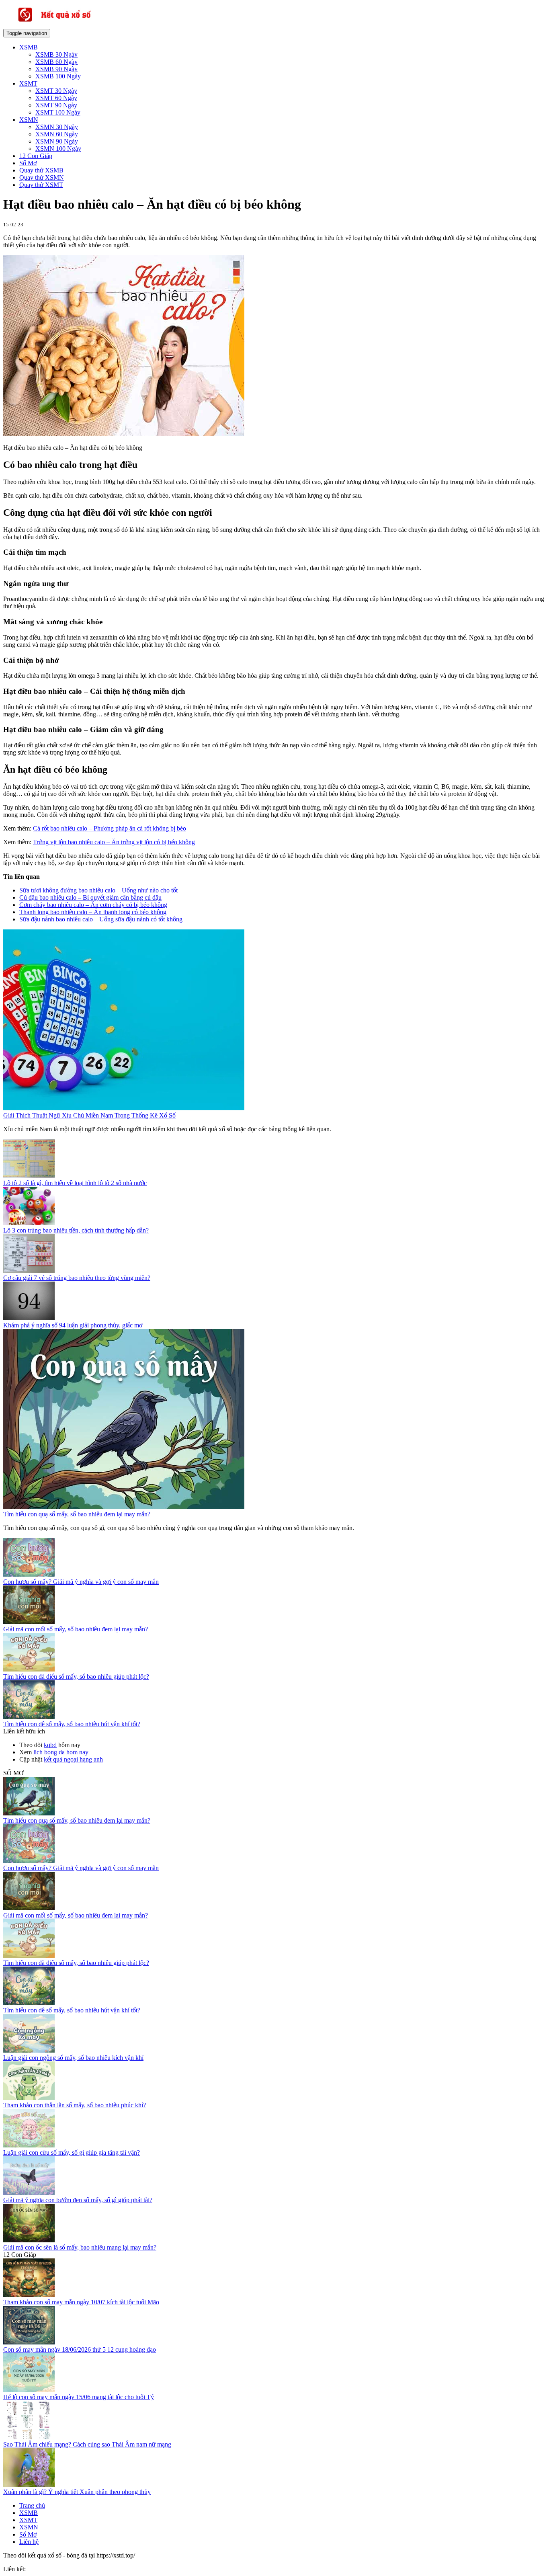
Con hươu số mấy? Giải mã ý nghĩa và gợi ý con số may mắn (81, 1582)
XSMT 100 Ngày (58, 112)
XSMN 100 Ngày (58, 149)
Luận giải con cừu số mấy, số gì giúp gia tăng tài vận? (72, 2152)
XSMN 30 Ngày (57, 127)
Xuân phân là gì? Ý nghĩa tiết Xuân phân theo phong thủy (77, 2492)
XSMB (29, 47)
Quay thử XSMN (42, 177)
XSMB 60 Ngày (56, 62)
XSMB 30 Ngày (56, 54)
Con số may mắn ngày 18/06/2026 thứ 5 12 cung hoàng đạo (80, 2349)
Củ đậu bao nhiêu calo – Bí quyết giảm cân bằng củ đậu (90, 897)
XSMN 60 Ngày (57, 134)
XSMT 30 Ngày (56, 91)
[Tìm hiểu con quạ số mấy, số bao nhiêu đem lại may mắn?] (124, 1507)
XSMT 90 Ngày (56, 105)
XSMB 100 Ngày (58, 76)
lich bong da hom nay (61, 1752)
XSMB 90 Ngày (56, 69)
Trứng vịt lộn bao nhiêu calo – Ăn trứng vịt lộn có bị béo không (114, 842)
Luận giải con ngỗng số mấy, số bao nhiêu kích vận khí (73, 2058)
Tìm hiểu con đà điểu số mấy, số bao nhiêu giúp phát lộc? (76, 1677)
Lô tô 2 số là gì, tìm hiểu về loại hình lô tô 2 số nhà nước (75, 1183)
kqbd (50, 1745)
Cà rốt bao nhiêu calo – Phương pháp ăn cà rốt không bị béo (110, 828)
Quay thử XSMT (41, 185)
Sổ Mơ (28, 163)
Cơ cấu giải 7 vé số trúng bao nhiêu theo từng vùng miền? (77, 1278)
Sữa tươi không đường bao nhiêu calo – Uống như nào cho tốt (98, 890)
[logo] (68, 25)
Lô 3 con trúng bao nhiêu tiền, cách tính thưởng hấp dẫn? (76, 1230)
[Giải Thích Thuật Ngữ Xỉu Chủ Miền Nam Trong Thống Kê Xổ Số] (124, 1108)
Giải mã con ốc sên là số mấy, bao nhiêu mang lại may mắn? (80, 2247)
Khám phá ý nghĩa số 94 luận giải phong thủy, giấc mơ (73, 1325)
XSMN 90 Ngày (57, 141)
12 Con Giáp (36, 156)
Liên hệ (29, 2542)
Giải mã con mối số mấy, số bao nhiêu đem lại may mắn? (76, 1629)
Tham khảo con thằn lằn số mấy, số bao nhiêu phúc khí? (75, 2105)
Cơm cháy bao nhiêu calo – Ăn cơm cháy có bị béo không (93, 905)
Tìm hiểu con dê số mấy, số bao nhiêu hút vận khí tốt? (72, 1724)
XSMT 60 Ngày (56, 98)
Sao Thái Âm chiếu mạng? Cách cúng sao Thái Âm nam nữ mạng (87, 2444)
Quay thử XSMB (41, 170)
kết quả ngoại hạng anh (73, 1759)
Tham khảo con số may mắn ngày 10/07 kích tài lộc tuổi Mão (81, 2302)
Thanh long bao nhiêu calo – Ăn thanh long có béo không (93, 912)
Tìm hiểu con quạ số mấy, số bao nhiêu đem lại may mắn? (77, 1514)
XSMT (28, 83)
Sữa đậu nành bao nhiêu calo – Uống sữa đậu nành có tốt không (101, 919)
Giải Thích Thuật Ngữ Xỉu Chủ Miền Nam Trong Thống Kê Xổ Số (89, 1115)
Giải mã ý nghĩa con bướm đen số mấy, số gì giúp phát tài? (78, 2200)
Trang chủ (32, 2505)
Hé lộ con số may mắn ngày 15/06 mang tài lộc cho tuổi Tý (79, 2397)
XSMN (29, 120)
